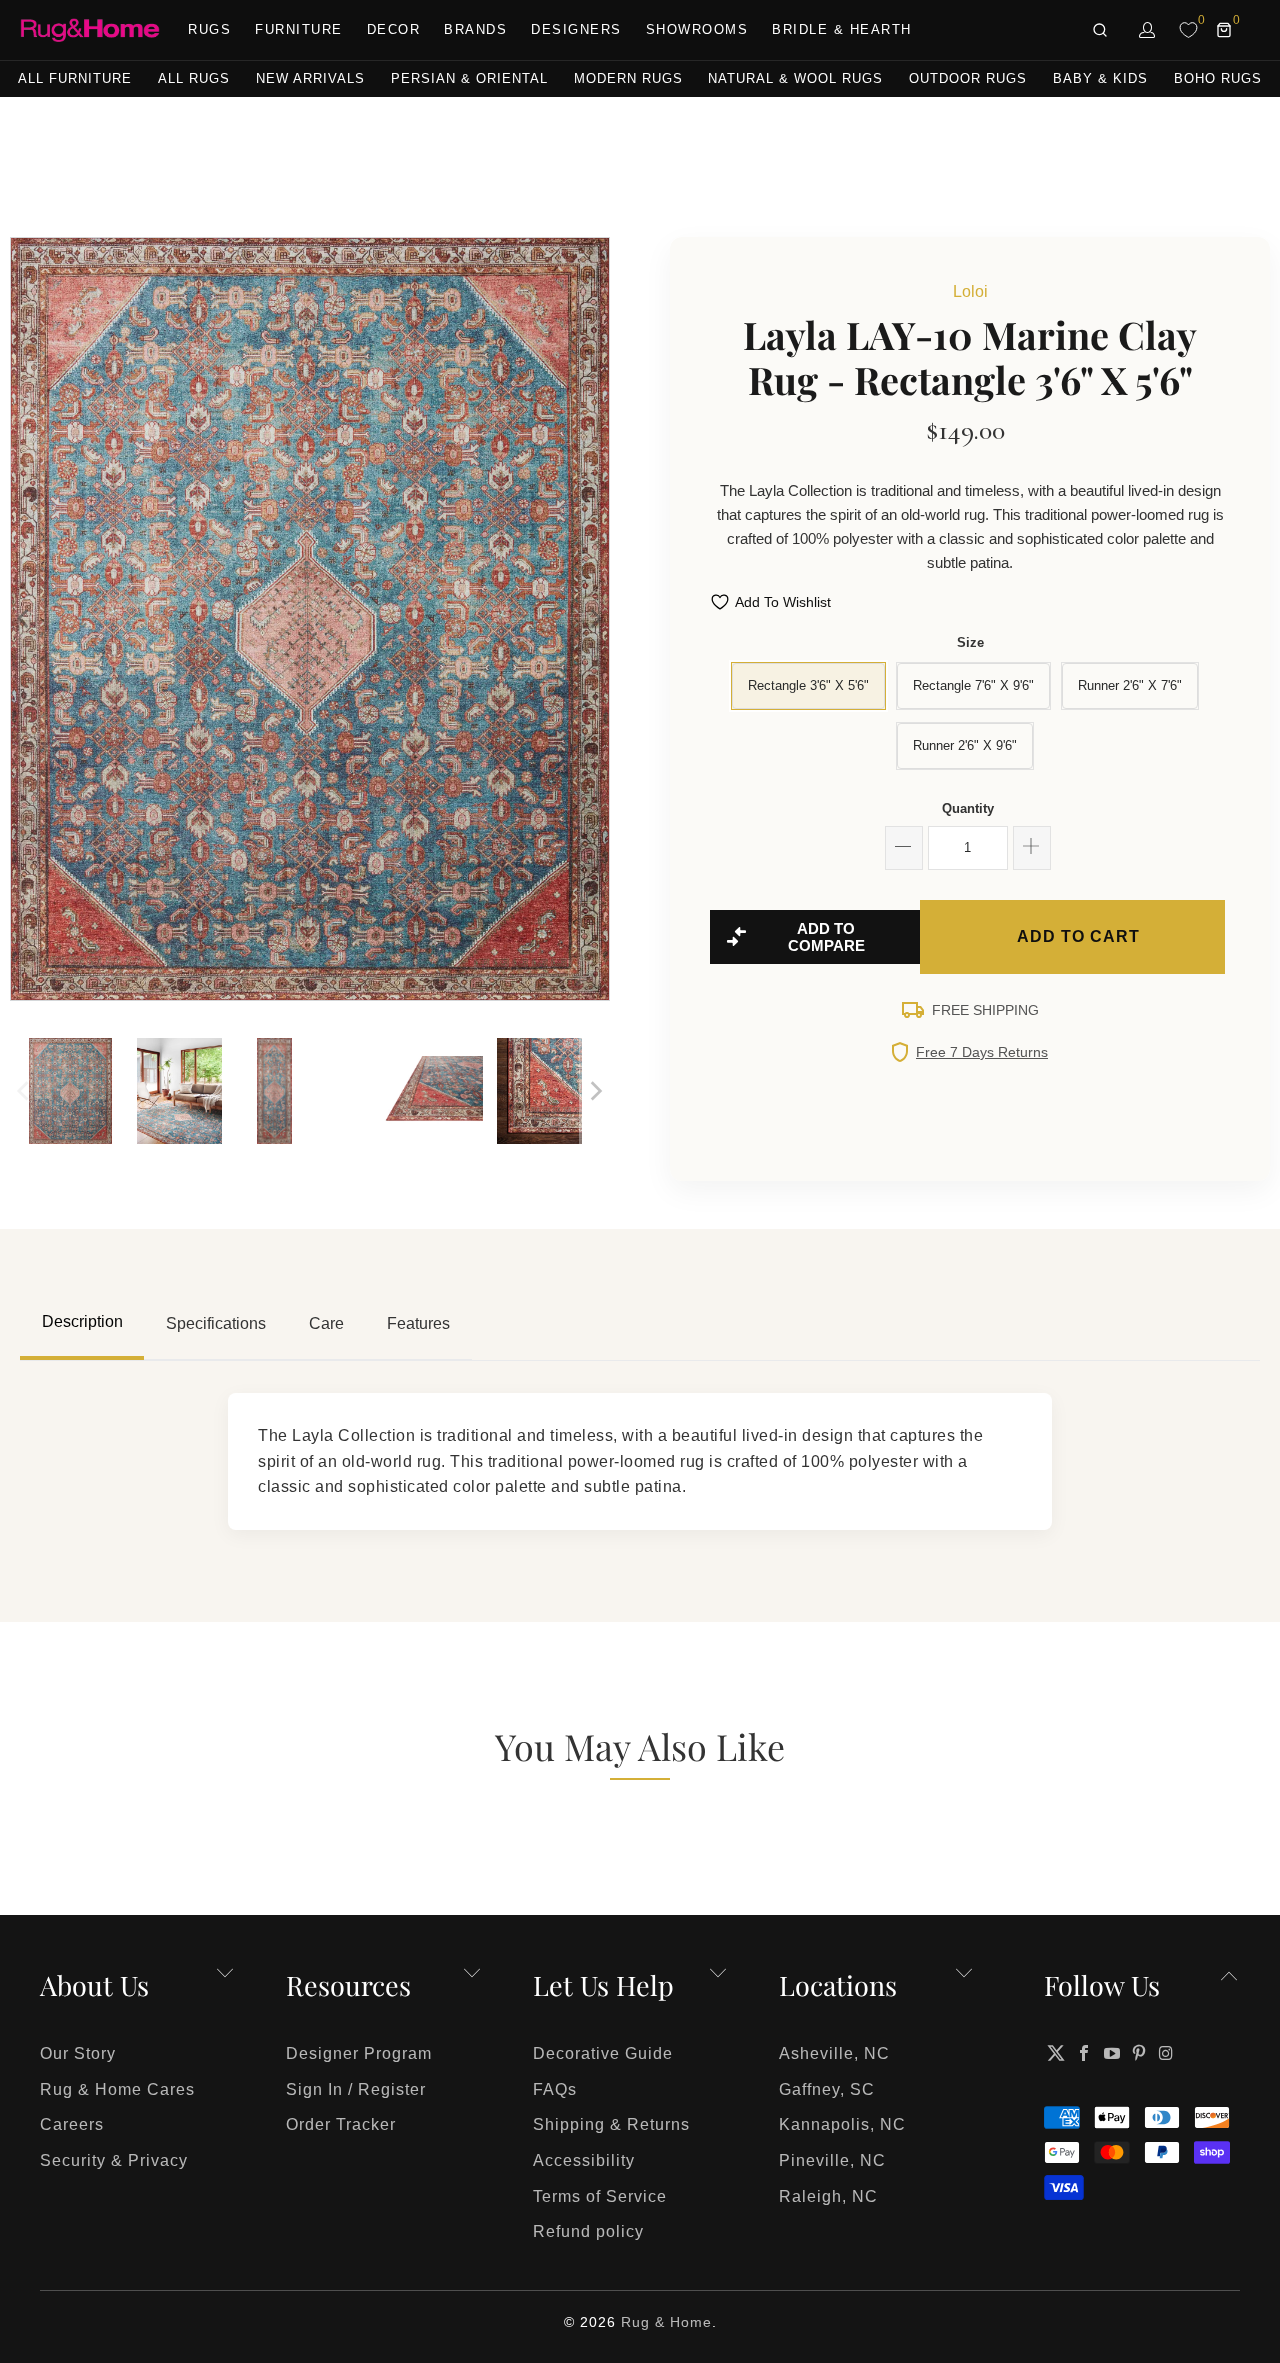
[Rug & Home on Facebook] (1085, 2053)
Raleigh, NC (828, 2196)
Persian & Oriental (469, 78)
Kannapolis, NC (842, 2124)
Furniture (299, 29)
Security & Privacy (114, 2160)
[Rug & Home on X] (1056, 2053)
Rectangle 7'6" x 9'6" (973, 685)
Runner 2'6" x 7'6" (1130, 685)
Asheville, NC (834, 2053)
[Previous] (25, 619)
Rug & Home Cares (117, 2089)
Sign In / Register (356, 2089)
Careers (72, 2124)
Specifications (216, 1323)
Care (326, 1323)
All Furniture (75, 78)
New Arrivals (310, 78)
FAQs (555, 2089)
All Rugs (194, 78)
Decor (394, 29)
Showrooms (697, 29)
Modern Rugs (628, 78)
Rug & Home (666, 2322)
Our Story (78, 2053)
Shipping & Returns (611, 2124)
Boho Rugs (1218, 78)
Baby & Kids (1100, 78)
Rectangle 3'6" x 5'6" (808, 685)
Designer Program (359, 2053)
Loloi (970, 291)
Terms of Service (600, 2196)
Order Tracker (341, 2124)
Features (418, 1323)
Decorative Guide (603, 2053)
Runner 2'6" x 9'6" (965, 745)
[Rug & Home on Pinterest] (1140, 2053)
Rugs (209, 29)
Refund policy (588, 2231)
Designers (576, 29)
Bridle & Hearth (842, 29)
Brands (475, 29)
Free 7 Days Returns (982, 1052)
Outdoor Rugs (968, 78)
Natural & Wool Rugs (795, 78)
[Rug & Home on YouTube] (1112, 2053)
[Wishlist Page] (1188, 30)
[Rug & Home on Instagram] (1167, 2053)
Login (1148, 30)
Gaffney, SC (827, 2089)
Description (82, 1321)
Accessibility (584, 2160)
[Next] (595, 619)
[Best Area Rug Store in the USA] (90, 30)
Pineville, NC (832, 2160)
